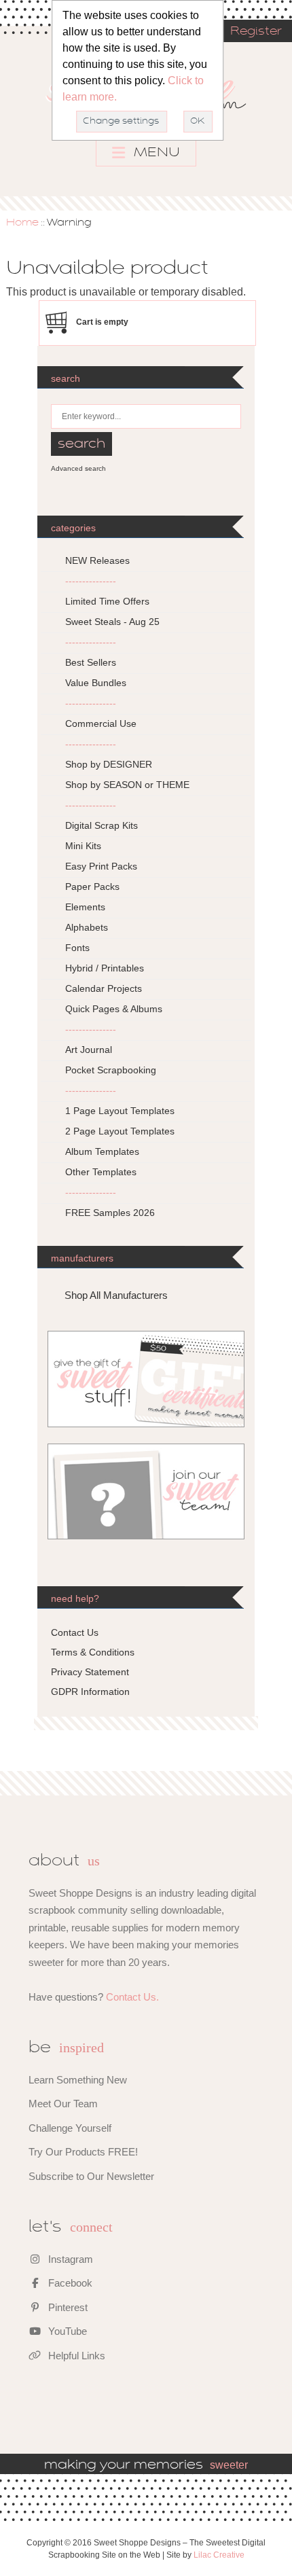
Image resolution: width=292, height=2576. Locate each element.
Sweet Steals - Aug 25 (112, 622)
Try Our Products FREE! (83, 2152)
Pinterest (67, 2307)
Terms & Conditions (93, 1652)
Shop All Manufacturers (116, 1295)
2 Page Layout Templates (120, 1131)
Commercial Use (101, 723)
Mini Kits (83, 846)
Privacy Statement (90, 1672)
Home (22, 223)
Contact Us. (132, 1997)
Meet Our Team (63, 2104)
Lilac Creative (219, 2555)
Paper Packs (92, 887)
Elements (85, 907)
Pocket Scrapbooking (111, 1070)
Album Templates (102, 1151)
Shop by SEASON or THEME (127, 785)
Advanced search (78, 468)
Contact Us (75, 1632)
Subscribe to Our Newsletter (91, 2176)
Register (256, 32)
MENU (155, 153)
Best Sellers (91, 662)
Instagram (69, 2259)
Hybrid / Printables (105, 968)
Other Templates (101, 1172)
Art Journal (89, 1050)
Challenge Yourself (70, 2128)
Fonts (77, 948)
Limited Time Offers (107, 601)
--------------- (91, 581)
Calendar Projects (104, 988)
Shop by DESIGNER (109, 764)
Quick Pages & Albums (114, 1009)
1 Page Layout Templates (120, 1111)
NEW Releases (97, 560)
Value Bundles (96, 683)
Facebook (69, 2283)
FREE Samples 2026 (110, 1213)
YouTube (66, 2331)
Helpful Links (75, 2356)
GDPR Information (90, 1692)
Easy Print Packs (101, 866)
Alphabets (87, 927)
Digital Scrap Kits (102, 825)
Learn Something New (78, 2080)
